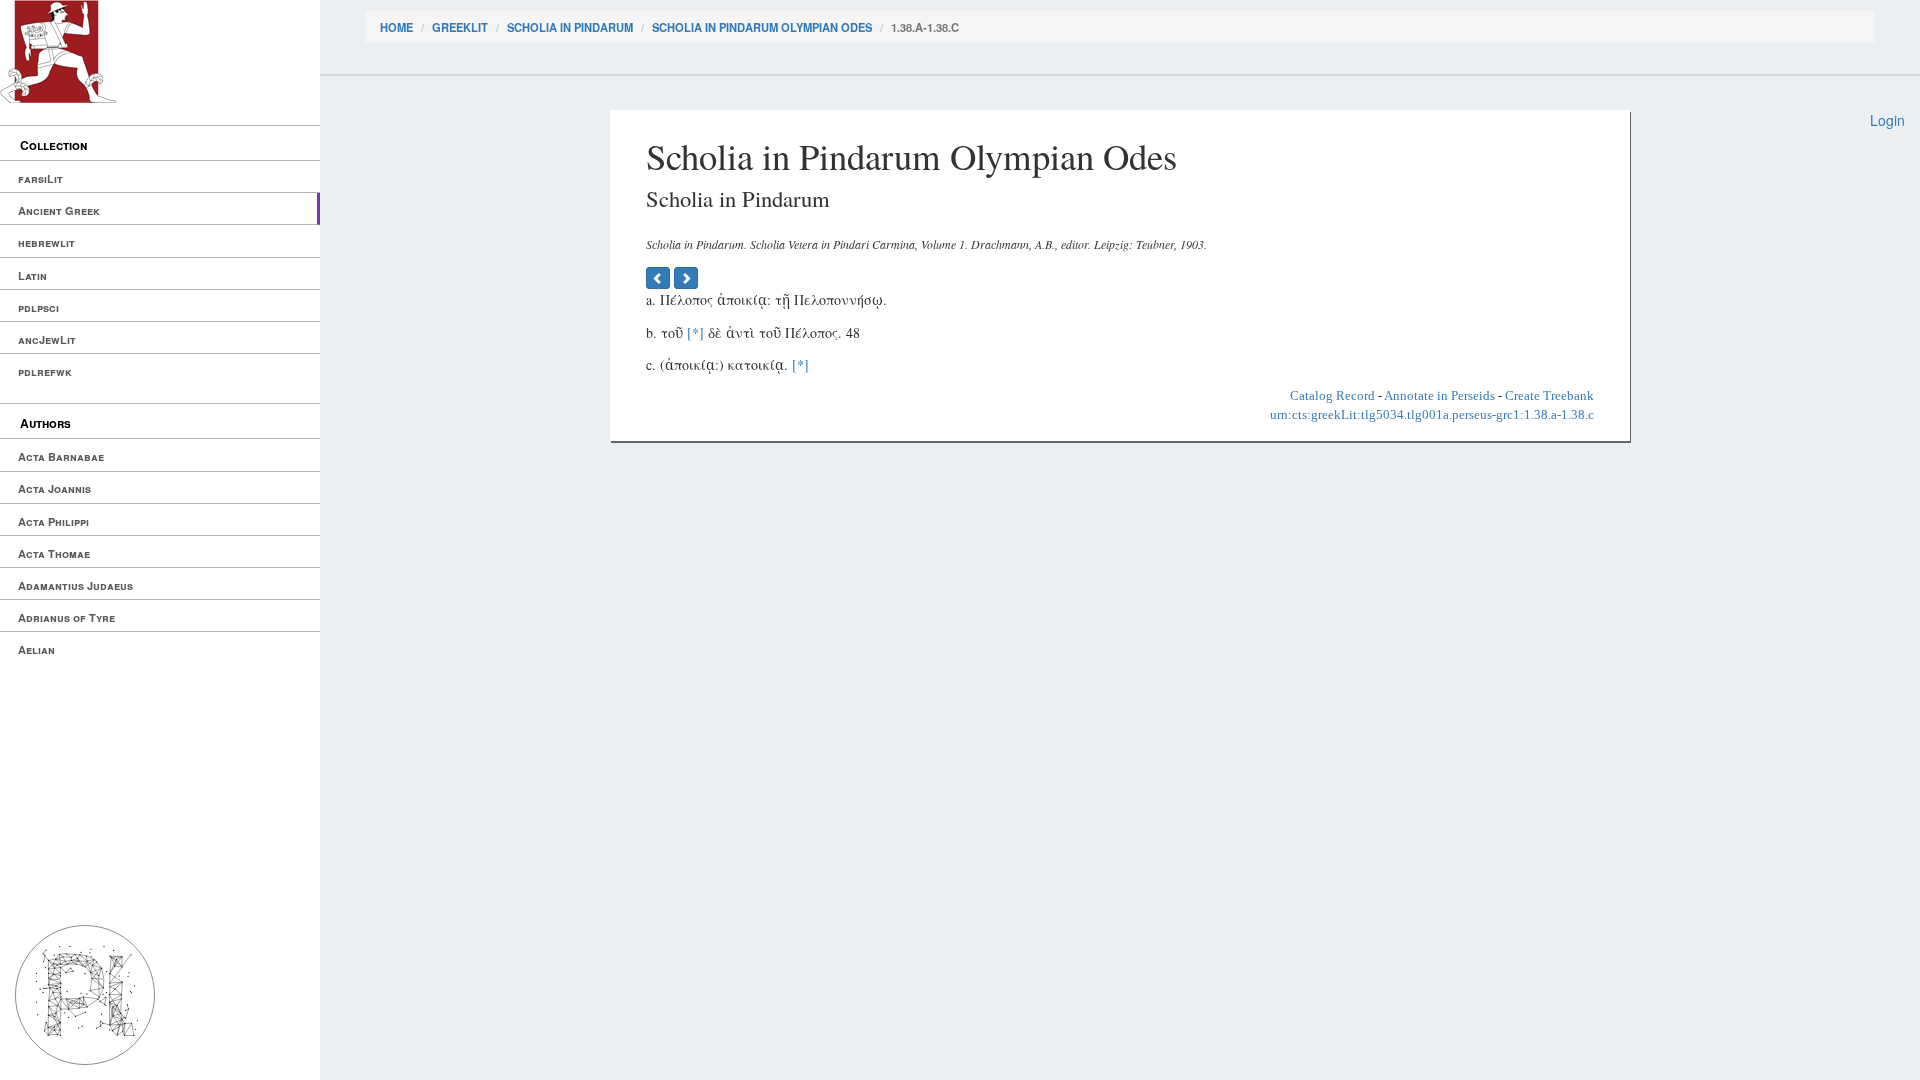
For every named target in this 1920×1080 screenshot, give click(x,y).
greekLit (460, 27)
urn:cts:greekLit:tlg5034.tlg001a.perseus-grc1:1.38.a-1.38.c (1432, 414)
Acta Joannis (54, 488)
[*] (695, 332)
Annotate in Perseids (1439, 395)
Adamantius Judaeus (75, 585)
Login (1887, 120)
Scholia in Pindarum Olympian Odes (762, 27)
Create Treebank (1549, 395)
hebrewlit (46, 242)
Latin (32, 275)
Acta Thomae (54, 553)
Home (396, 27)
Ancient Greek (59, 210)
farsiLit (40, 178)
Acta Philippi (53, 521)
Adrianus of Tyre (66, 617)
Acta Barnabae (61, 456)
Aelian (36, 649)
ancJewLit (47, 339)
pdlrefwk (45, 371)
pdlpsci (38, 307)
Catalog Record (1332, 395)
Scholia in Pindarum (570, 27)
